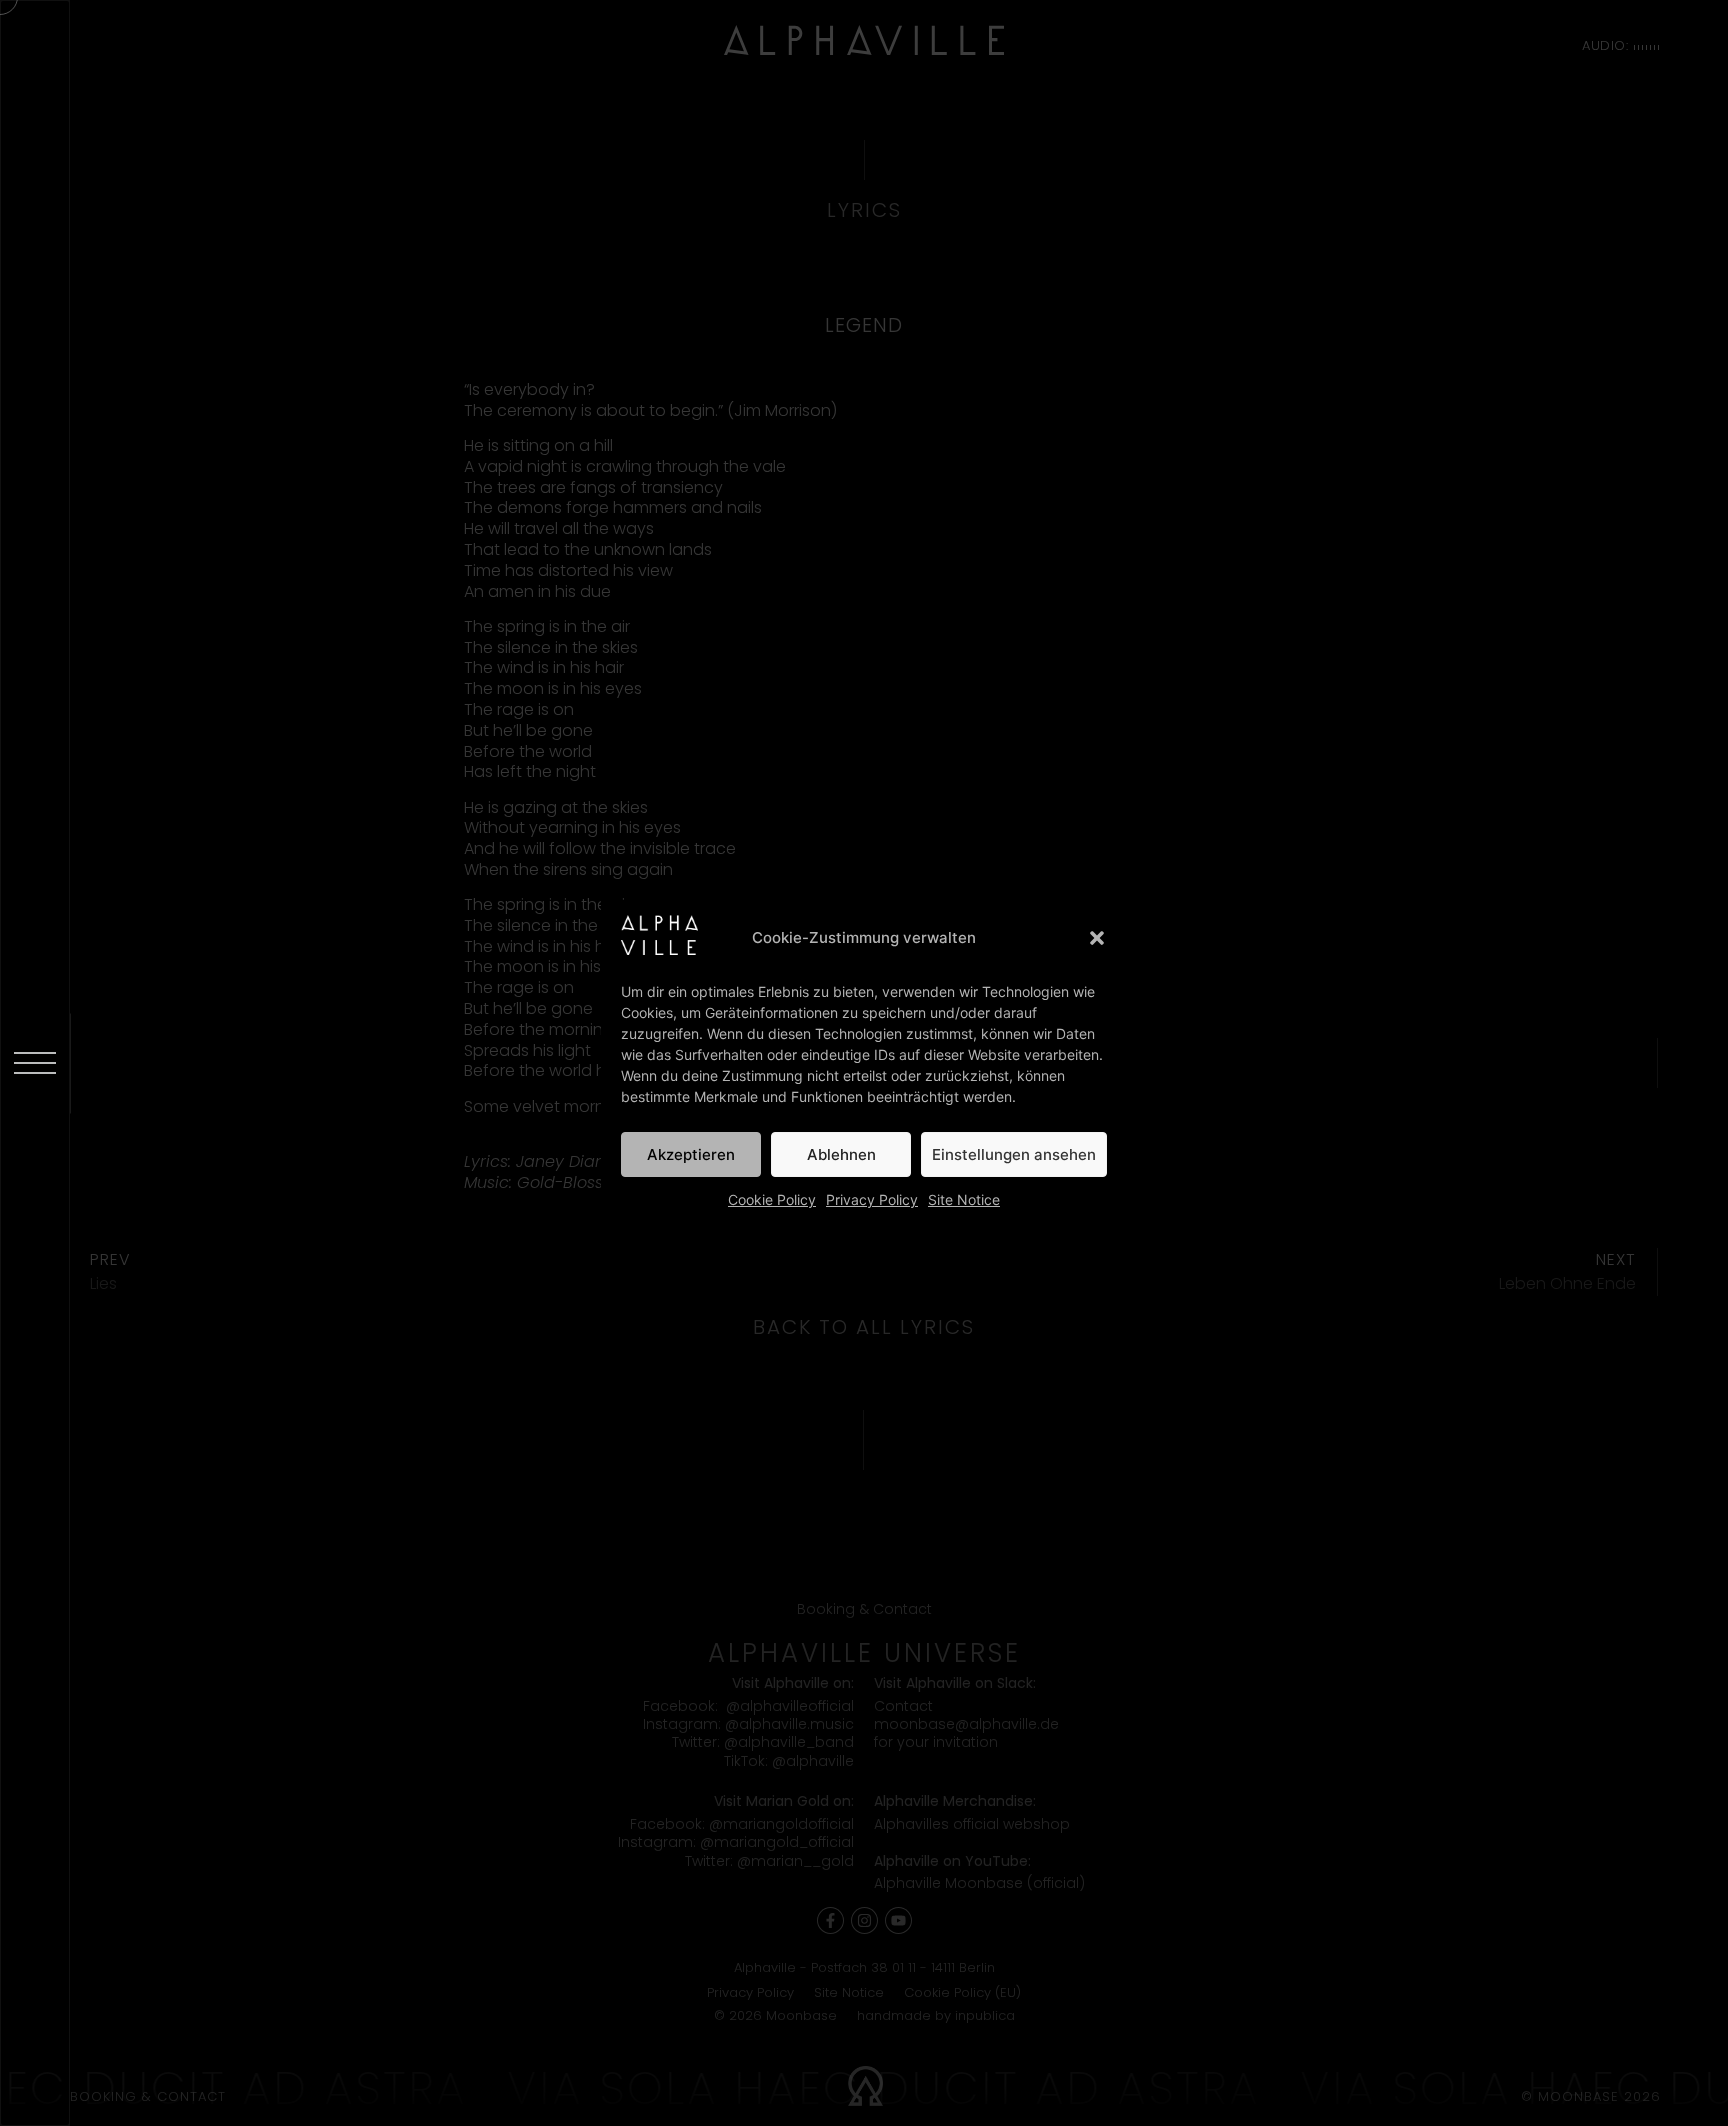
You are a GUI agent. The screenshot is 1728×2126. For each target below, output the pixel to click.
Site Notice (964, 1199)
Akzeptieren (691, 1154)
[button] (1097, 938)
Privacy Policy (872, 1199)
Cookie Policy (772, 1199)
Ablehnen (841, 1154)
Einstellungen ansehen (1014, 1154)
